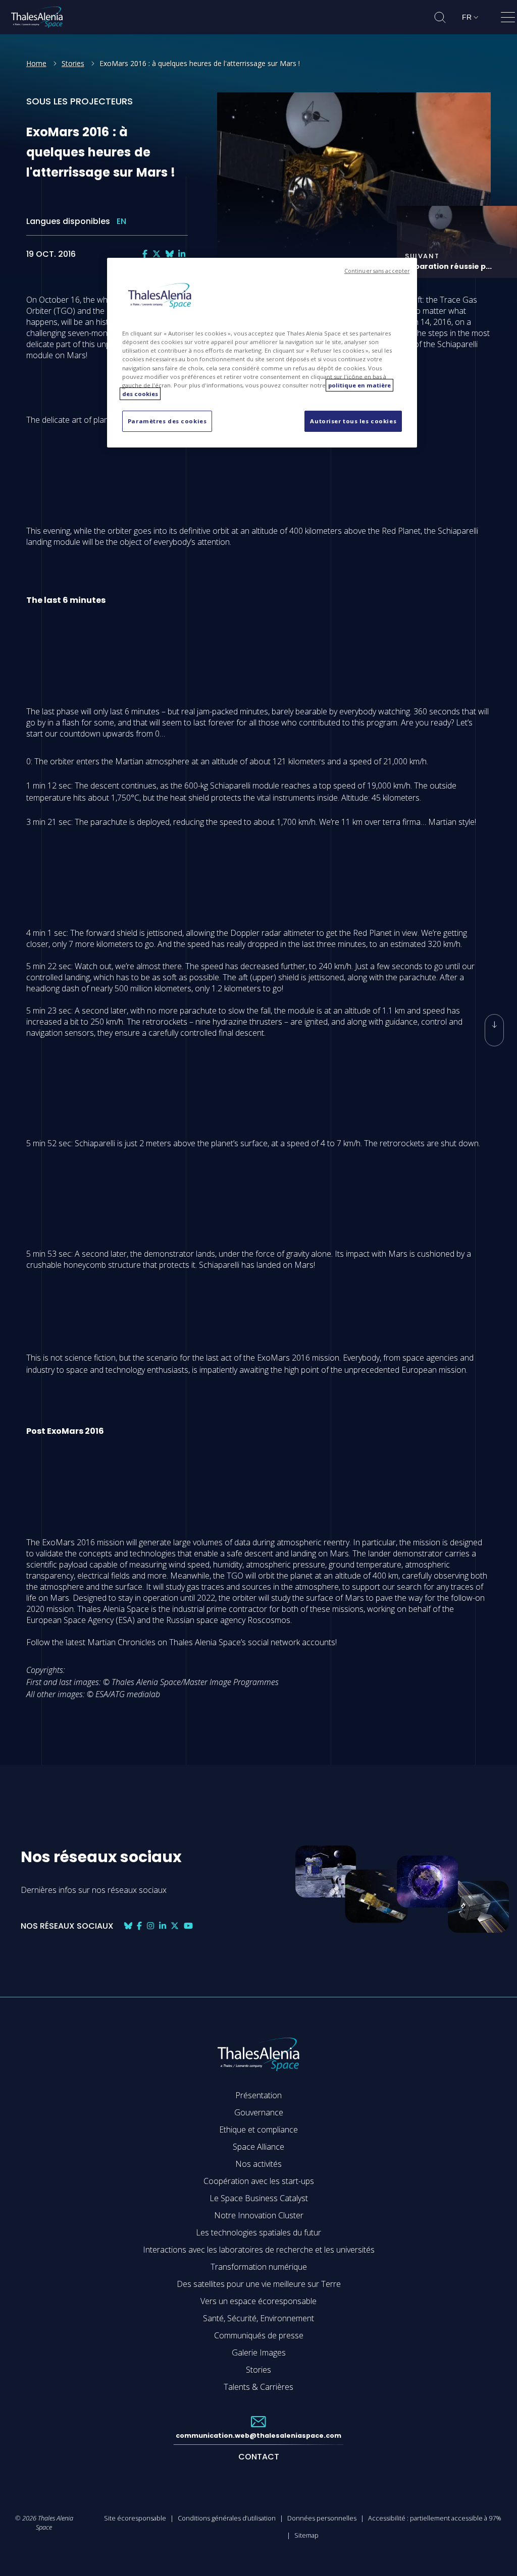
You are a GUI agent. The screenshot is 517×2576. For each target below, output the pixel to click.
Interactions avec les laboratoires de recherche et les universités (259, 2250)
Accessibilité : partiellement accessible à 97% (435, 2518)
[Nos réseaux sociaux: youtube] (188, 1926)
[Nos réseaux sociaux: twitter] (157, 254)
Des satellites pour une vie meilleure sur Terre (259, 2284)
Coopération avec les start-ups (259, 2181)
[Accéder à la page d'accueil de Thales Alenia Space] (37, 17)
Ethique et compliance (258, 2130)
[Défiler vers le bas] (494, 1030)
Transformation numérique (259, 2267)
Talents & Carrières (258, 2387)
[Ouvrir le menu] (508, 19)
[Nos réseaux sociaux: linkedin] (182, 254)
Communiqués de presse (259, 2335)
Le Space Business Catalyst (259, 2198)
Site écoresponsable (135, 2518)
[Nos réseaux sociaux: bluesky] (170, 254)
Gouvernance (259, 2112)
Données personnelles (322, 2518)
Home (36, 63)
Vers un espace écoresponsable (258, 2301)
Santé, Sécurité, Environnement (258, 2318)
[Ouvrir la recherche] (440, 17)
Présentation (258, 2095)
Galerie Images (259, 2353)
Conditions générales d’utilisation (227, 2518)
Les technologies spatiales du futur (258, 2232)
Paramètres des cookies (167, 421)
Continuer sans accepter (377, 271)
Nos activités (258, 2164)
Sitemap (306, 2535)
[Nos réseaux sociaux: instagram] (150, 1926)
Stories (73, 63)
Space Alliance (258, 2147)
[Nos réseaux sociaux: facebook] (145, 254)
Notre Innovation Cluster (259, 2215)
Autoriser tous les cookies (353, 421)
